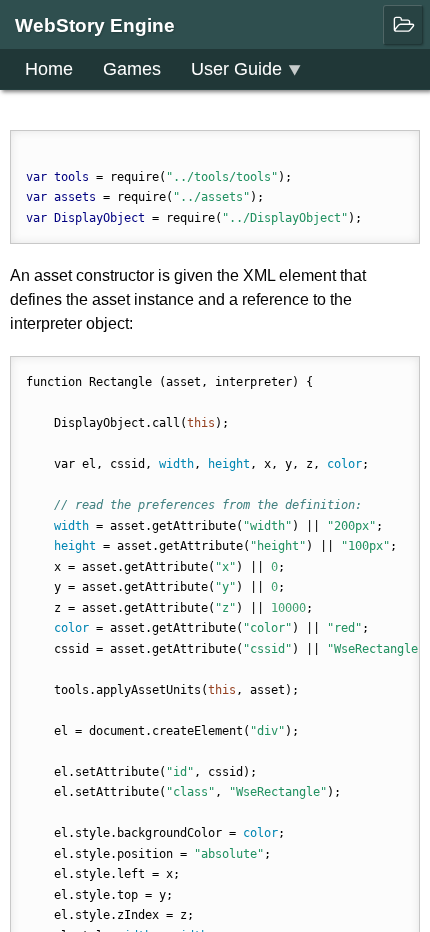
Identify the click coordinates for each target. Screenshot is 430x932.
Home (49, 69)
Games (132, 69)
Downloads (69, 109)
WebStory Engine (95, 25)
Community (189, 109)
